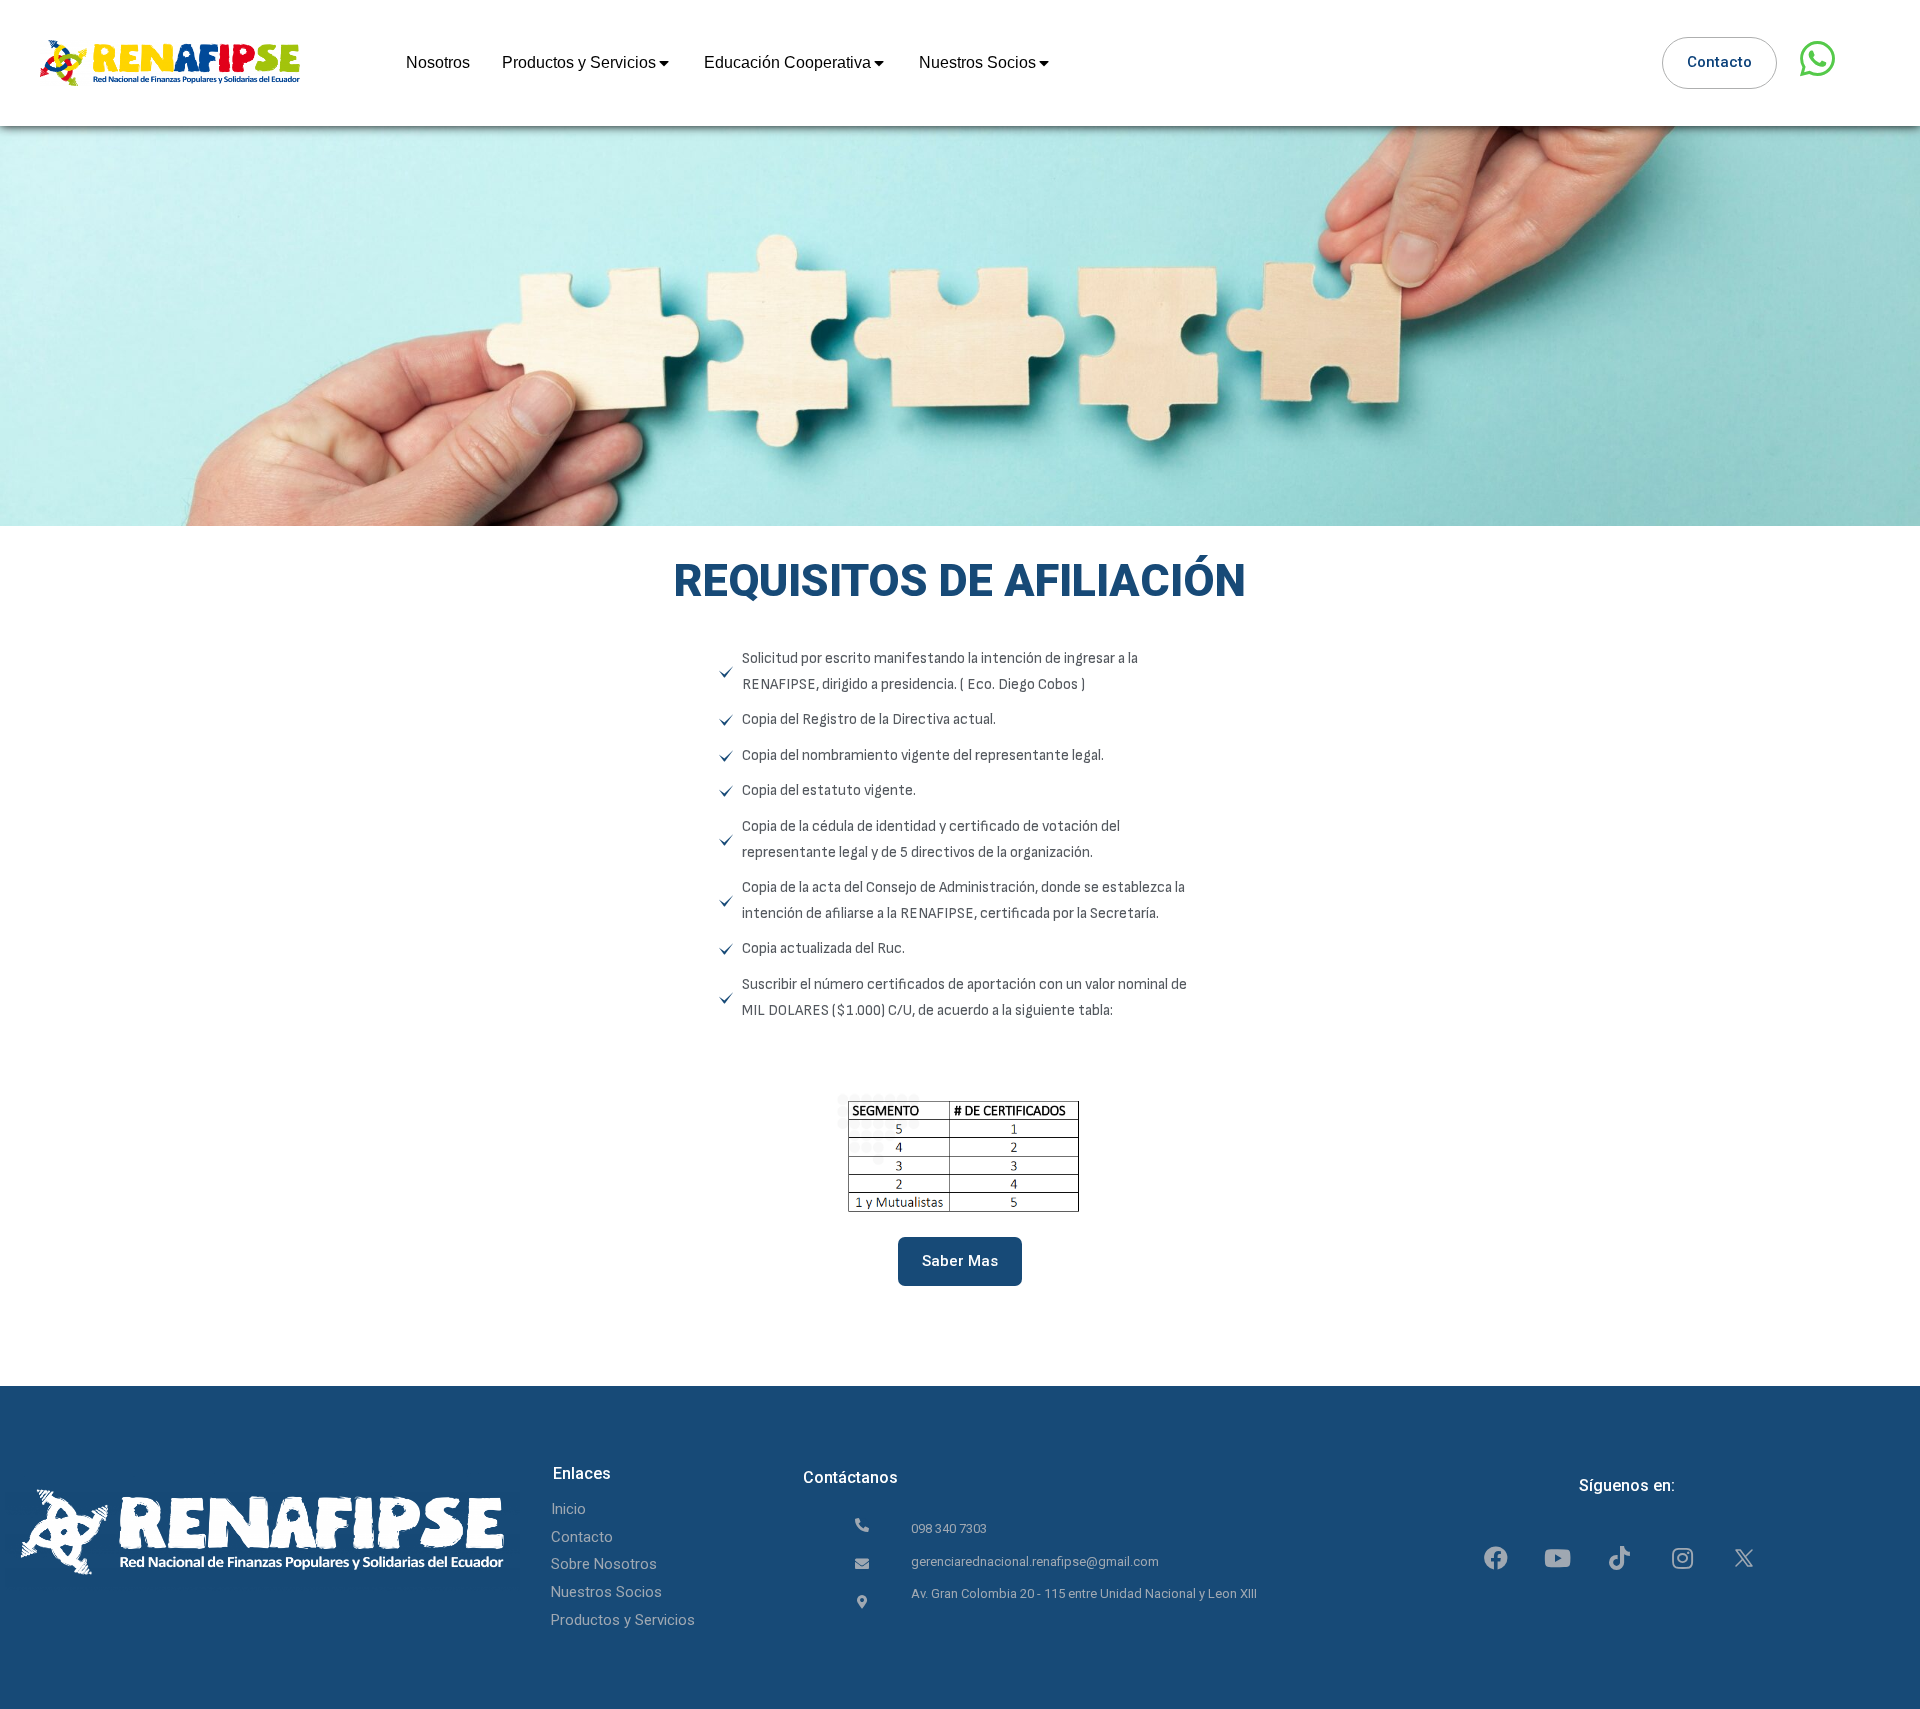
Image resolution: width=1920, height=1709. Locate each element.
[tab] (438, 63)
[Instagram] (1682, 1557)
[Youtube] (1557, 1557)
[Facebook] (1495, 1557)
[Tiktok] (1619, 1557)
